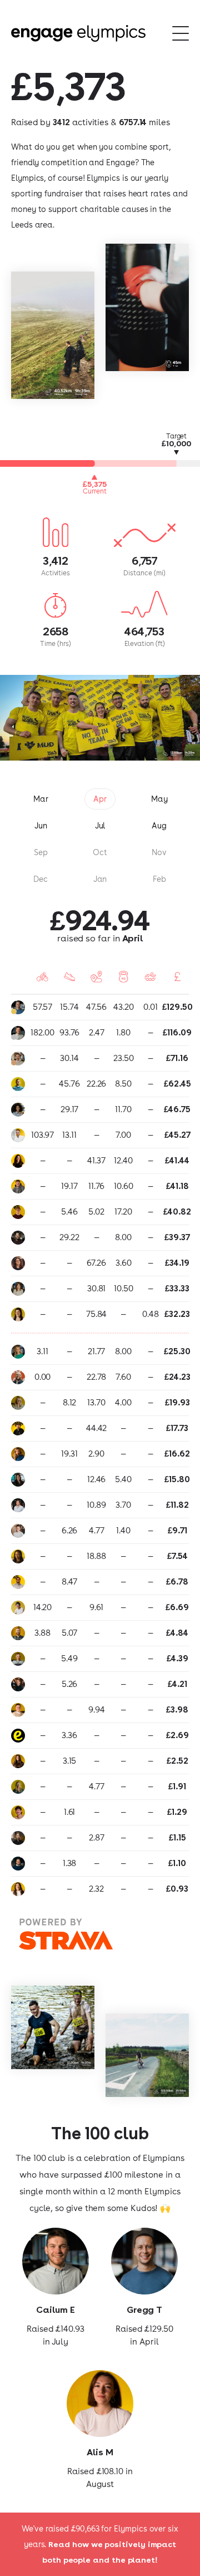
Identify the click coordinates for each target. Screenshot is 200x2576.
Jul (100, 826)
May (159, 799)
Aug (159, 826)
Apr (100, 799)
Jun (41, 826)
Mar (41, 799)
